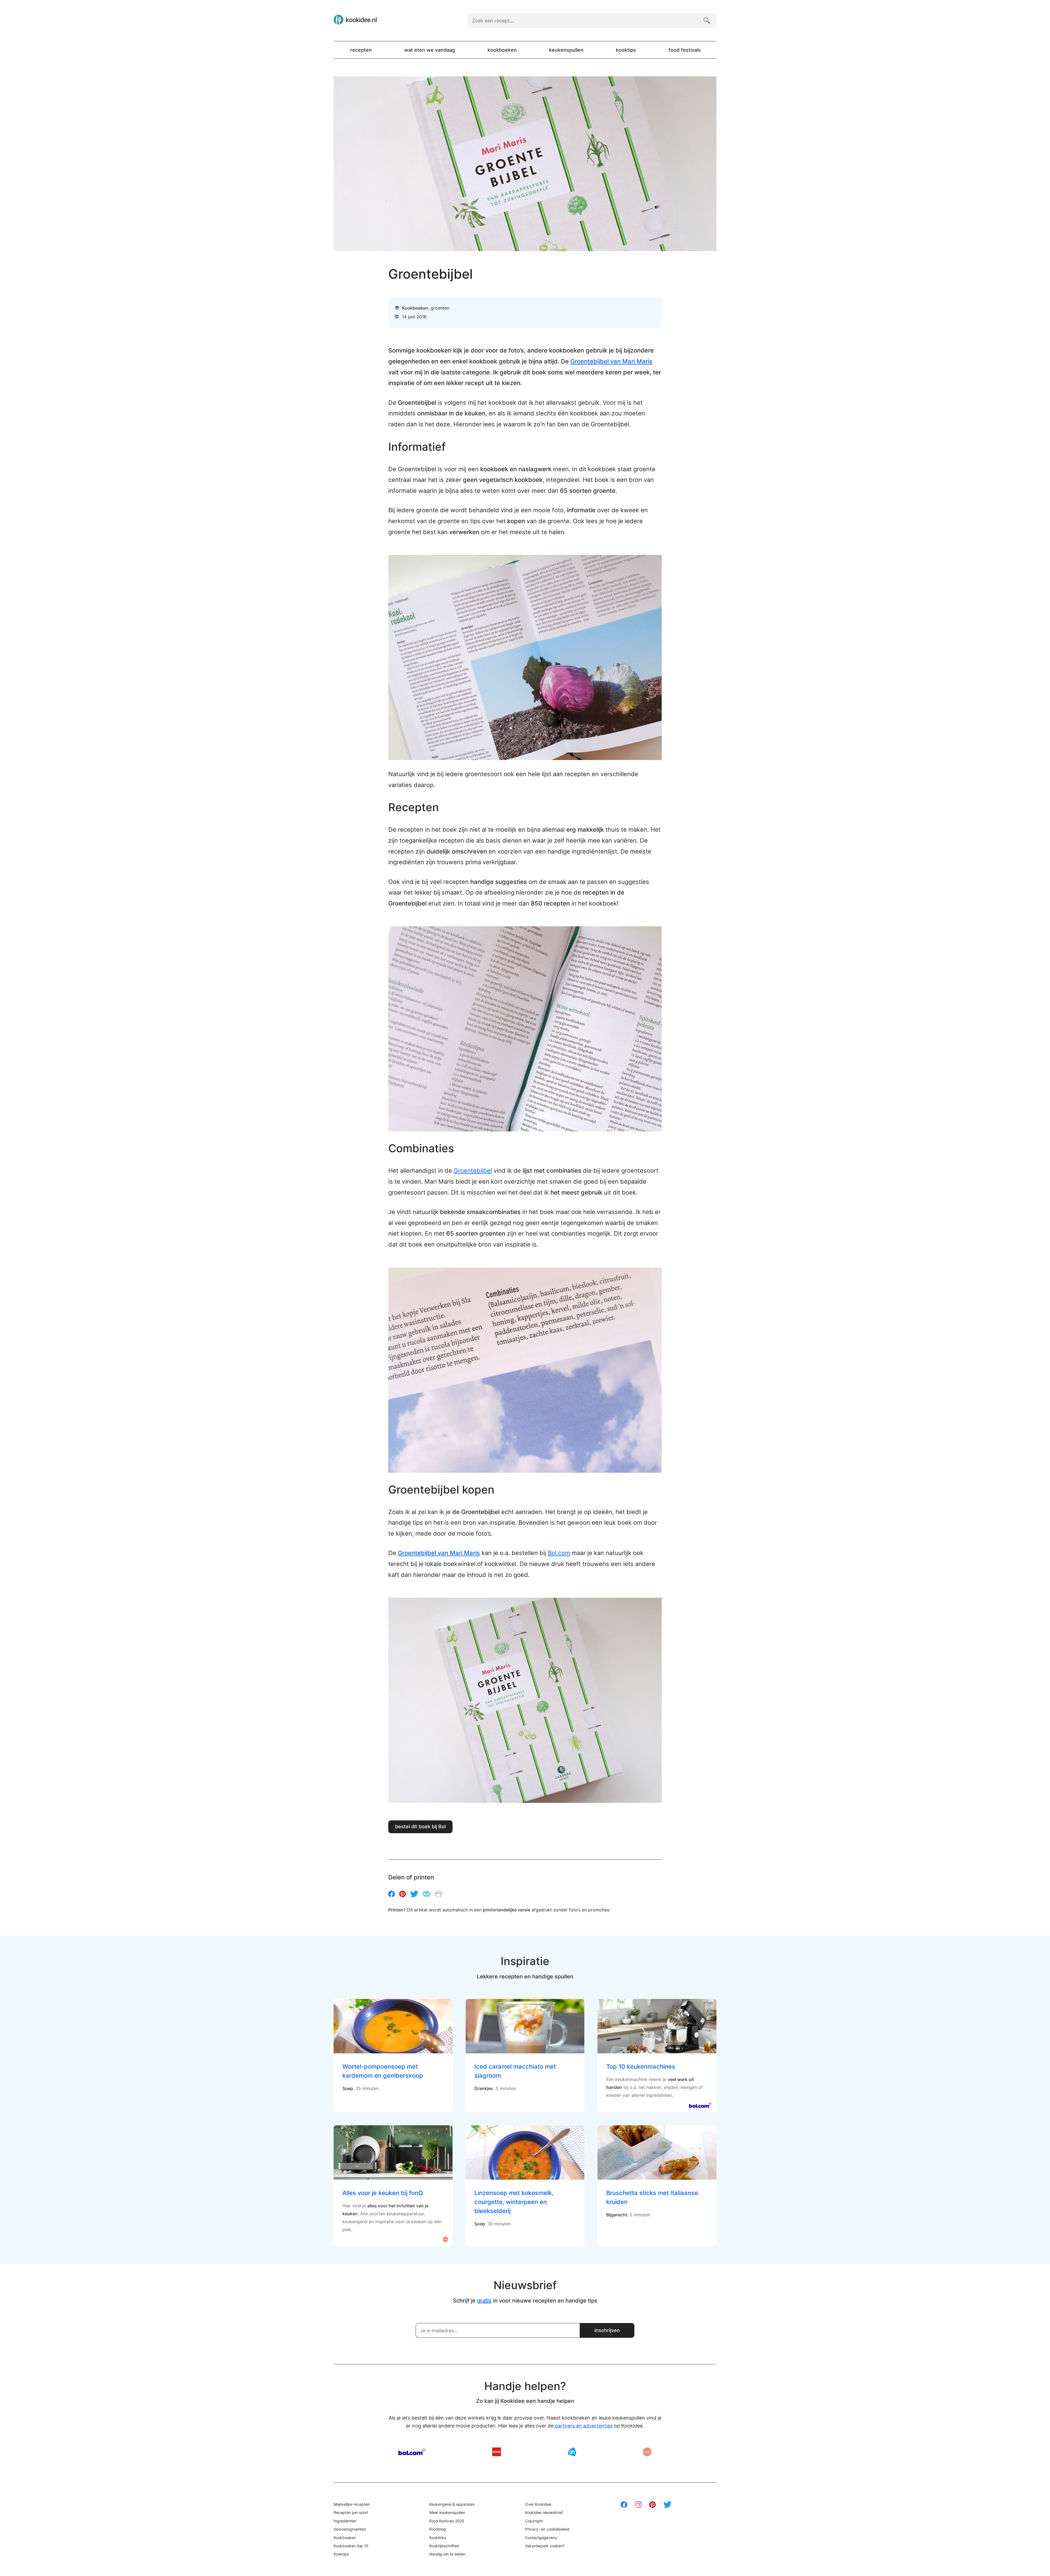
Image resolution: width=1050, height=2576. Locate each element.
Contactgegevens (541, 2538)
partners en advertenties (584, 2426)
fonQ (647, 2452)
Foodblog (438, 2529)
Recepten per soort (351, 2512)
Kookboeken (502, 50)
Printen (438, 1894)
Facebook (392, 1894)
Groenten (440, 308)
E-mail (427, 1894)
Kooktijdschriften (444, 2546)
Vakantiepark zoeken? (545, 2546)
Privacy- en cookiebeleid (547, 2529)
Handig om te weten (447, 2554)
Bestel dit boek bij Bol (420, 1827)
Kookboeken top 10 (351, 2546)
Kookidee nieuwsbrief (544, 2512)
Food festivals (685, 50)
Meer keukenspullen (447, 2512)
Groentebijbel (473, 1171)
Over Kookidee (538, 2504)
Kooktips (626, 50)
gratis (484, 2301)
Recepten (361, 50)
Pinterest (402, 1894)
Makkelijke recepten (352, 2504)
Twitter (414, 1894)
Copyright (534, 2521)
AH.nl (572, 2452)
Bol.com (559, 1553)
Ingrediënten (345, 2521)
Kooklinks (438, 2538)
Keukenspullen (566, 50)
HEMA (497, 2452)
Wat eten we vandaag (430, 50)
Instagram (638, 2505)
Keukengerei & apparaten (452, 2504)
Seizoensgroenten (350, 2529)
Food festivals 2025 (447, 2521)
